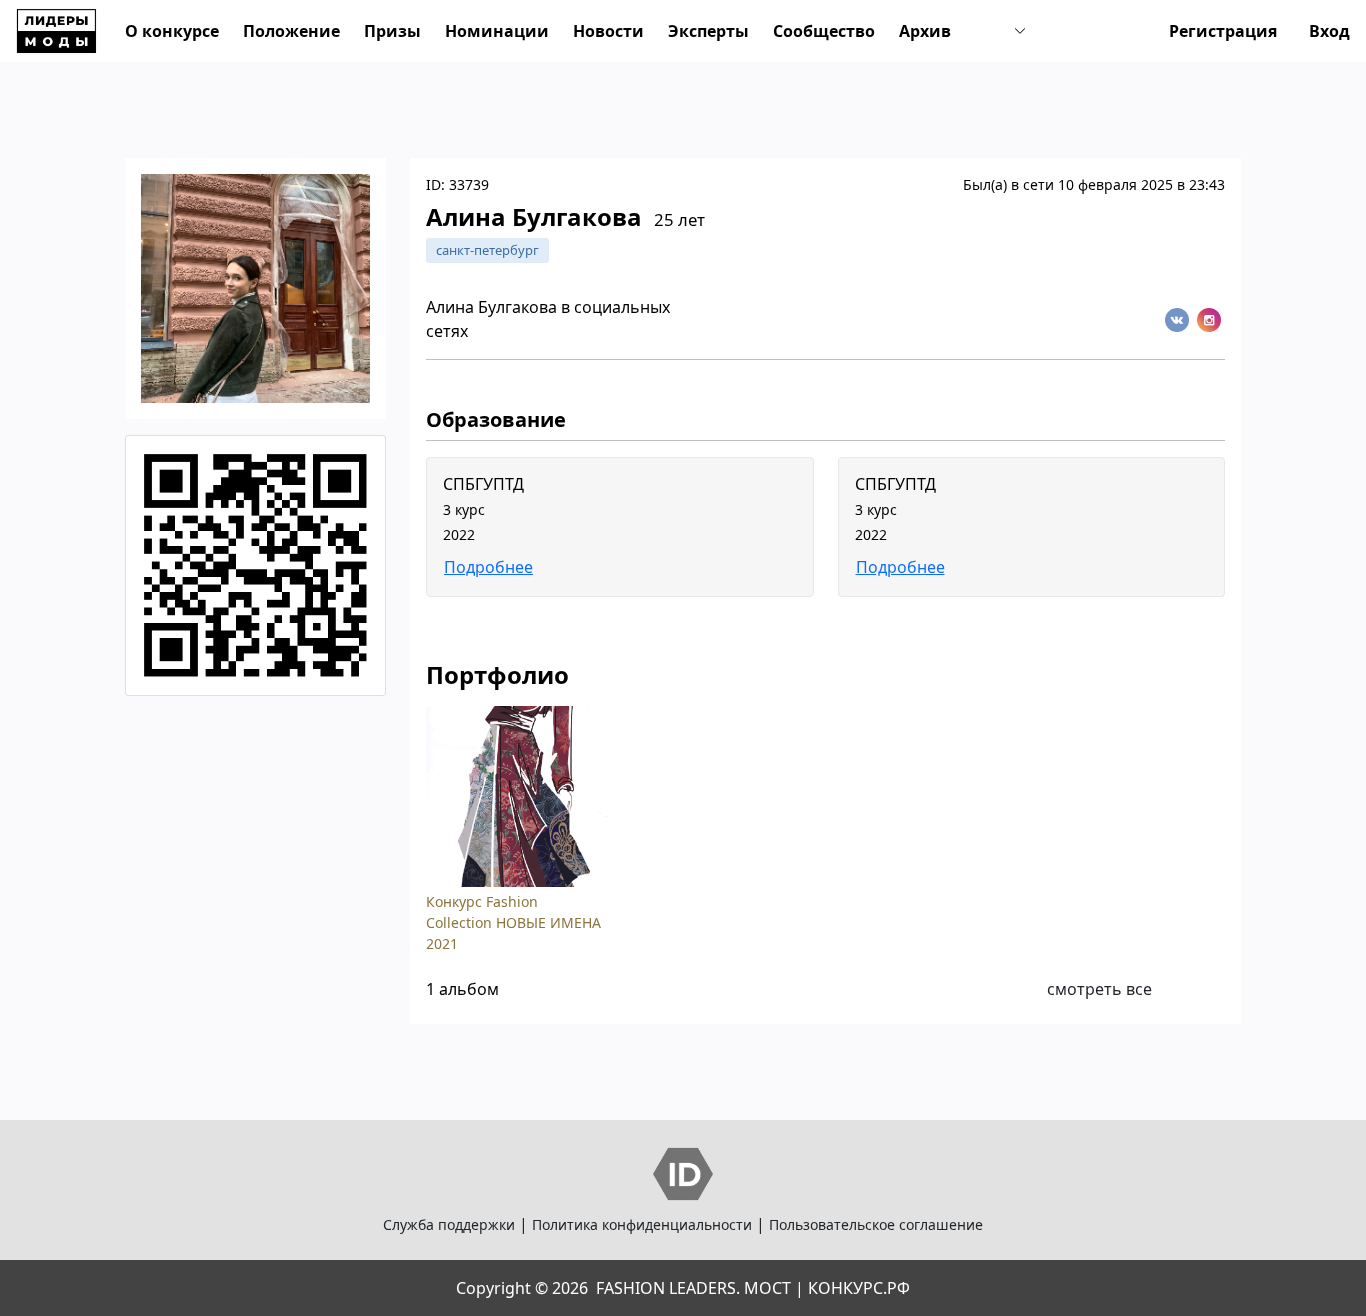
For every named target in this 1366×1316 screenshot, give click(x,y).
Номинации (497, 31)
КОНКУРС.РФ (859, 1288)
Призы (392, 31)
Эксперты (708, 31)
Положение (291, 31)
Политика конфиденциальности (642, 1224)
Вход (1329, 31)
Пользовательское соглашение (876, 1224)
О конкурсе (172, 31)
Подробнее (488, 567)
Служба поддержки (449, 1224)
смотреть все (1099, 989)
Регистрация (1223, 31)
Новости (608, 31)
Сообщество (824, 31)
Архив (925, 31)
